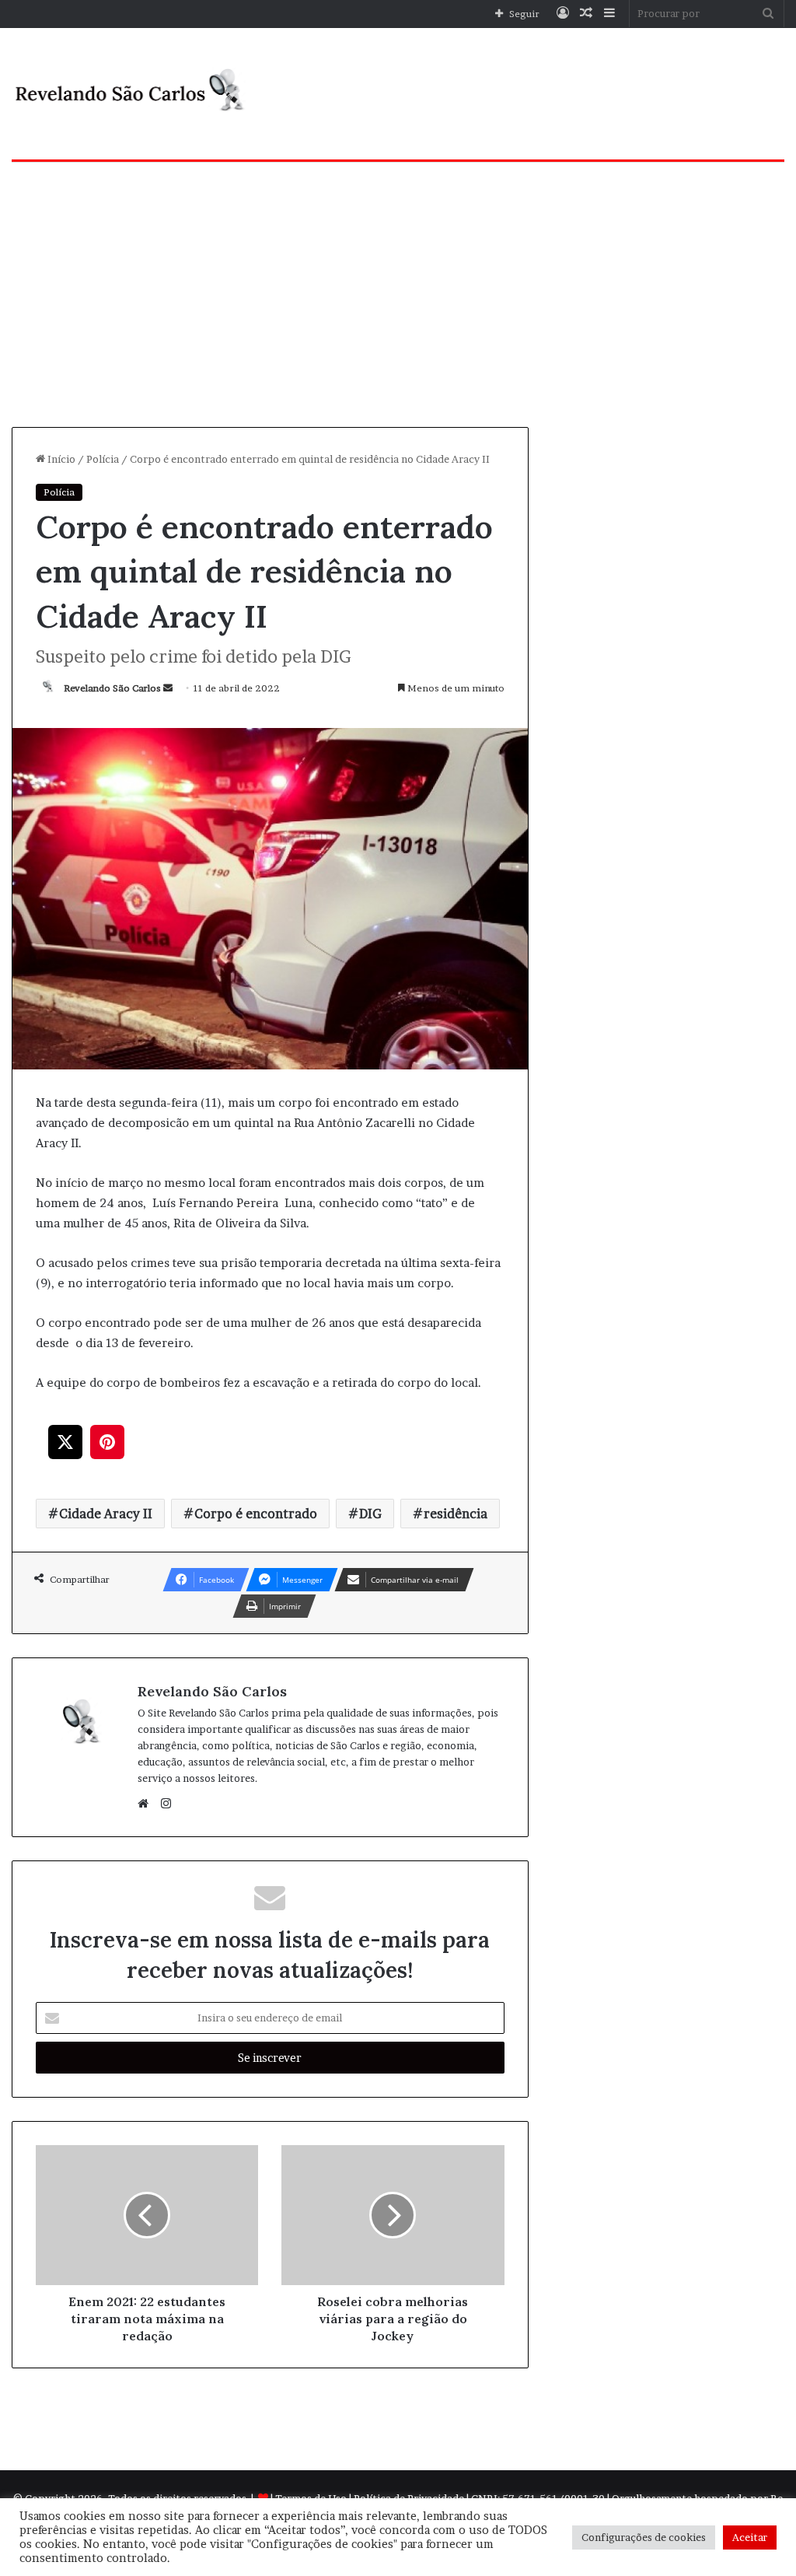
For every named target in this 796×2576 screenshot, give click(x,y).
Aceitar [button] (750, 2537)
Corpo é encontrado (256, 1514)
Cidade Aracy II (106, 1514)
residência (456, 1514)
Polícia (103, 459)
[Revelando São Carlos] (133, 94)
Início (60, 459)
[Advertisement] (398, 295)
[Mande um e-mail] (168, 688)
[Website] (147, 1804)
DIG (370, 1514)
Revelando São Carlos (112, 688)
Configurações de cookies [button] (644, 2537)
